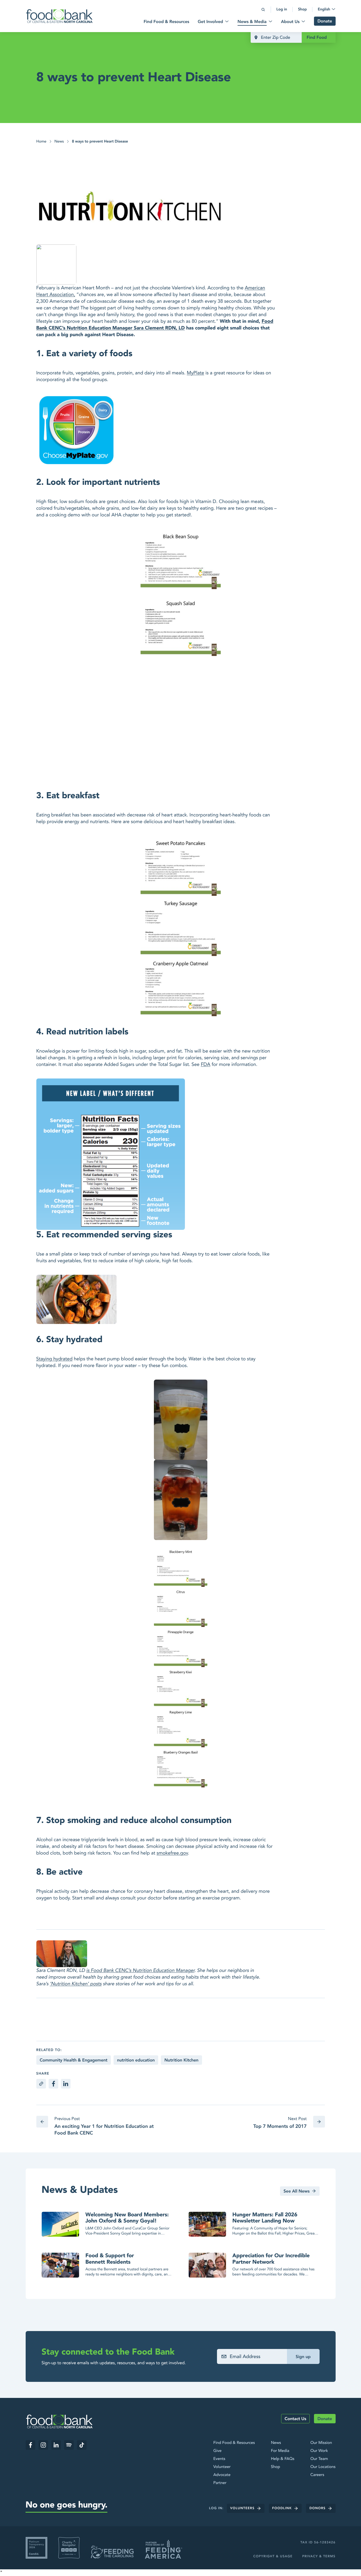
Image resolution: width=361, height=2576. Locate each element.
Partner (220, 2483)
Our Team (319, 2459)
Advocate (222, 2475)
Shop (275, 2467)
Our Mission (321, 2443)
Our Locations (323, 2467)
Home (41, 142)
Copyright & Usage (273, 2556)
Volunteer (222, 2467)
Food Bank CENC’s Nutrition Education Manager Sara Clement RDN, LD (155, 325)
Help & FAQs (283, 2459)
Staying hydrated (55, 1359)
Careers (317, 2475)
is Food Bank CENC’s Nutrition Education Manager (140, 1970)
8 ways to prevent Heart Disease (100, 142)
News (59, 142)
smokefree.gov (172, 1853)
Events (219, 2459)
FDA (205, 1064)
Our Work (319, 2451)
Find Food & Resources (234, 2443)
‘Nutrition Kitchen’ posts (76, 1984)
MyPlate (195, 373)
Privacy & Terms (319, 2556)
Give (217, 2451)
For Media (280, 2451)
